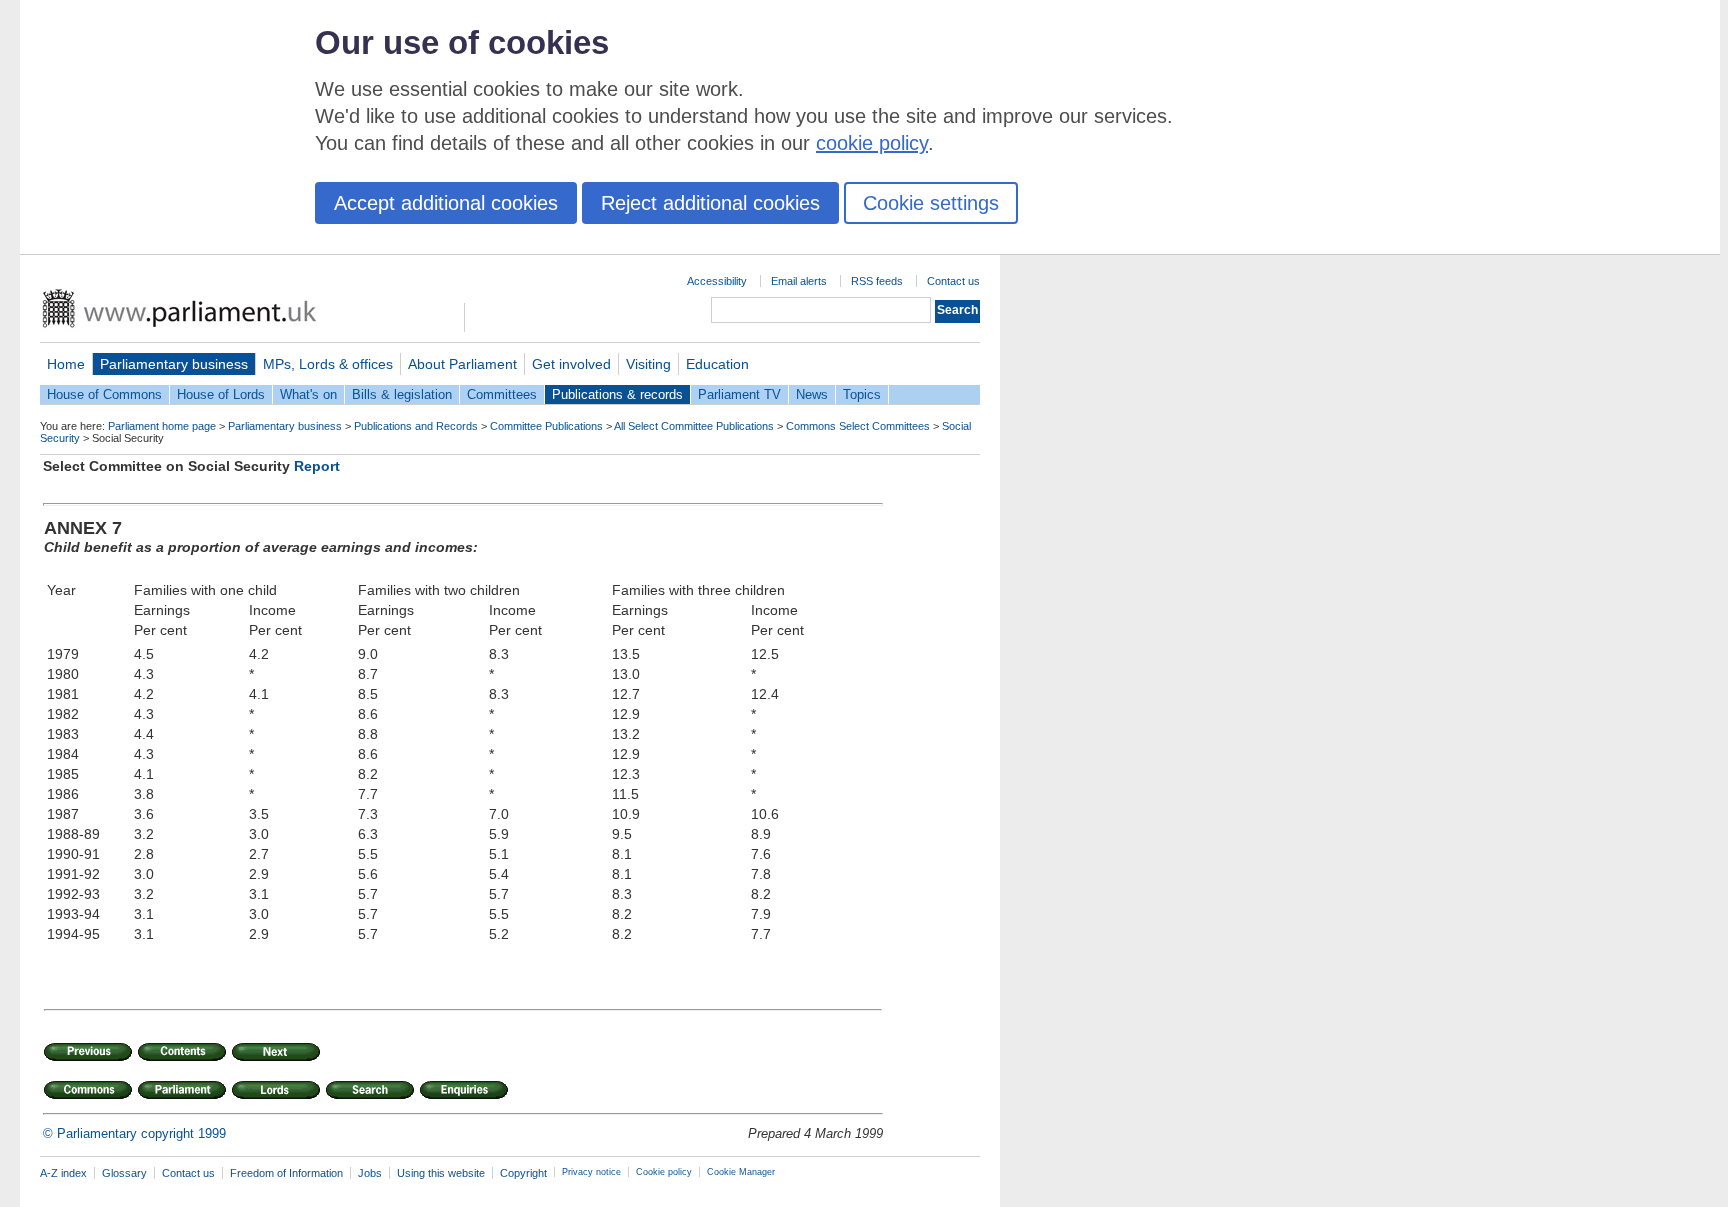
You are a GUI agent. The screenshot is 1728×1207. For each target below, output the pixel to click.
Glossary (124, 1173)
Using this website (441, 1173)
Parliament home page (162, 426)
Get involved (571, 364)
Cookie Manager (741, 1172)
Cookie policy (664, 1172)
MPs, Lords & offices (328, 364)
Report (317, 466)
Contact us (953, 281)
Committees (502, 394)
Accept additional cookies (446, 203)
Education (717, 364)
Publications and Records (416, 426)
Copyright (523, 1173)
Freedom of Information (286, 1173)
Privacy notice (591, 1172)
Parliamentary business (174, 364)
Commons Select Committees (858, 426)
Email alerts (799, 281)
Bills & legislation (402, 394)
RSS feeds (877, 281)
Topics (862, 394)
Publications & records (617, 394)
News (812, 394)
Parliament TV (739, 394)
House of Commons (104, 394)
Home (66, 364)
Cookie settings (931, 203)
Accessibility (717, 281)
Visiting (648, 364)
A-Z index (63, 1173)
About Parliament (462, 364)
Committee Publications (546, 426)
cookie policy (872, 143)
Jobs (370, 1173)
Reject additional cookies (710, 203)
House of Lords (221, 394)
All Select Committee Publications (694, 426)
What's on (308, 394)
